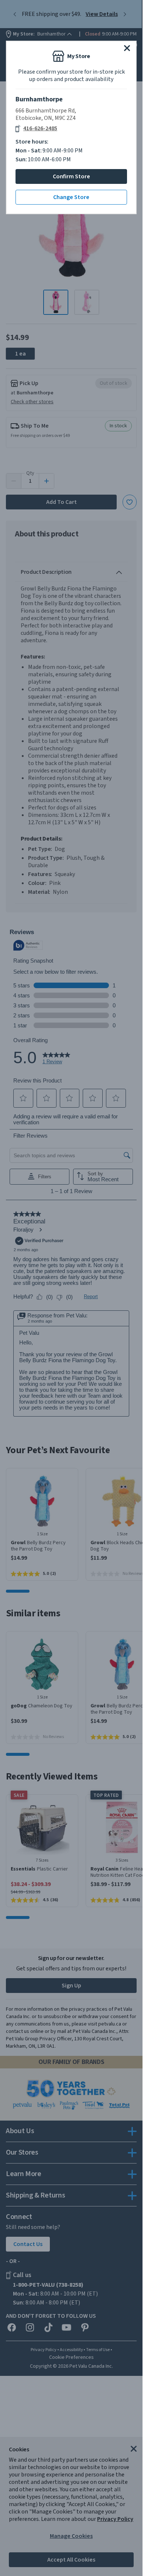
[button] (127, 48)
